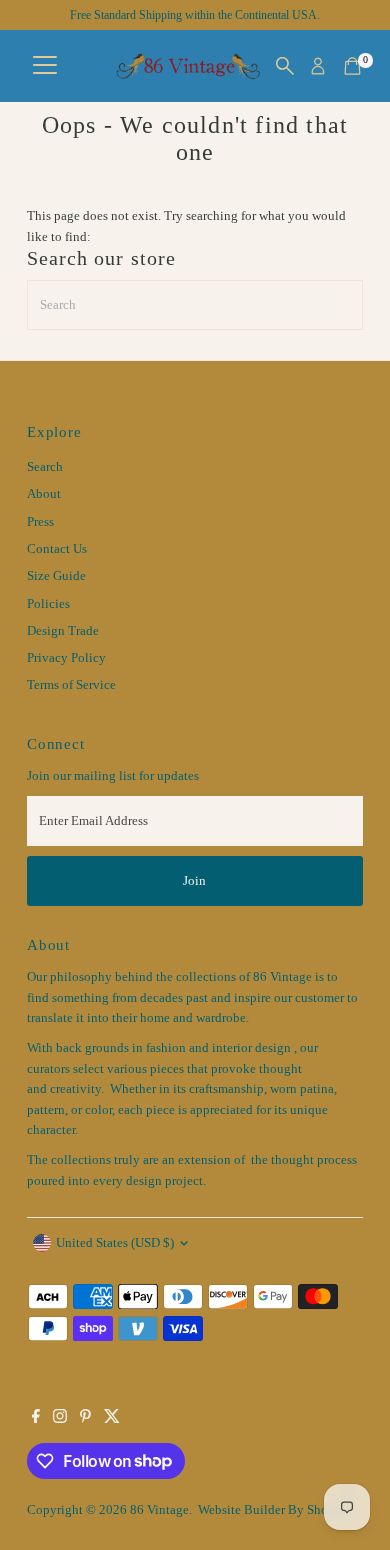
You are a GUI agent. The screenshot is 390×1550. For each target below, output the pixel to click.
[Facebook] (36, 1419)
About (44, 494)
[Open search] (285, 66)
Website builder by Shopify (274, 1510)
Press (40, 522)
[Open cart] (352, 66)
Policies (48, 604)
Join (194, 881)
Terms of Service (71, 685)
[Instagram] (60, 1419)
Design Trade (63, 631)
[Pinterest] (85, 1419)
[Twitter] (112, 1419)
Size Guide (56, 576)
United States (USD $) (115, 1243)
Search (45, 467)
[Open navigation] (45, 66)
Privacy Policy (66, 658)
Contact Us (57, 549)
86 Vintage (159, 1510)
